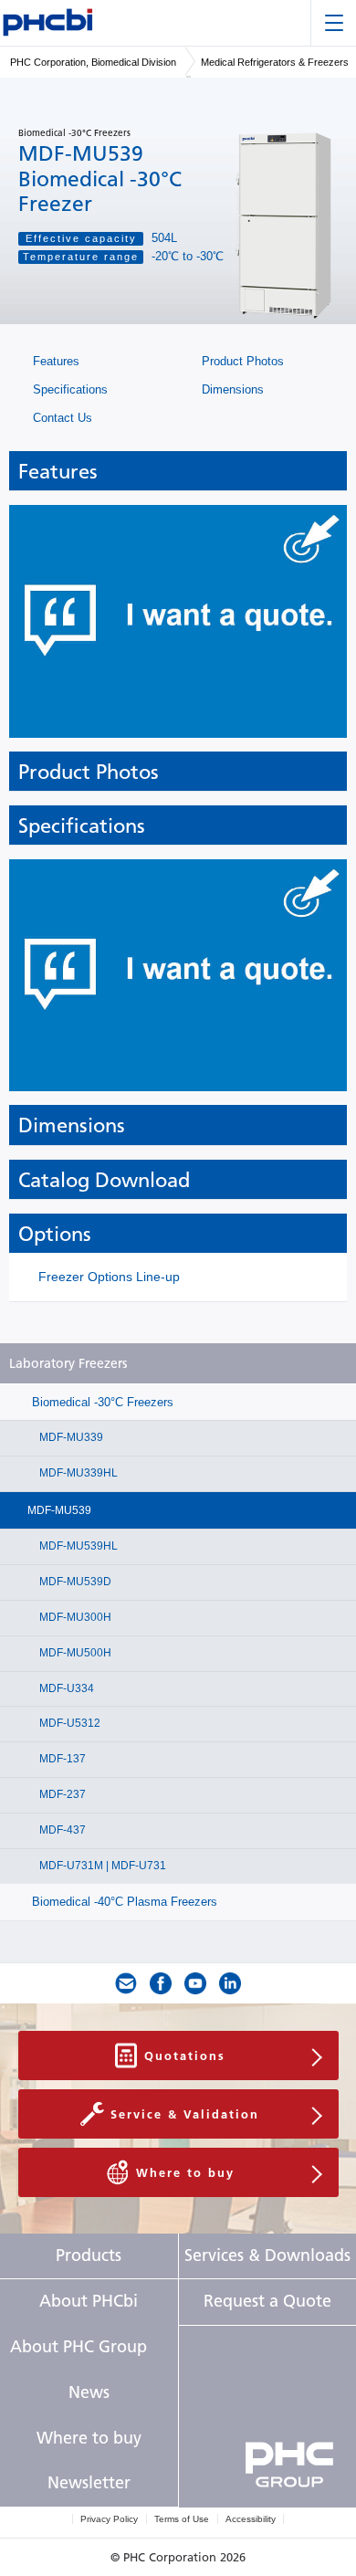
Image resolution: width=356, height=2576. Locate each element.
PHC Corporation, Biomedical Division (93, 62)
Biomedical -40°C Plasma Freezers (123, 1902)
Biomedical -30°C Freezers (101, 1402)
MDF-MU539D (74, 1582)
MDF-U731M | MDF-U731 (101, 1866)
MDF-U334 (65, 1688)
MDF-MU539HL (77, 1546)
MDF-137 (61, 1759)
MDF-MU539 (59, 1510)
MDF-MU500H (74, 1653)
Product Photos (241, 361)
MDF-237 (61, 1794)
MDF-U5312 (68, 1723)
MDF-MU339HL (77, 1473)
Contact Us (61, 418)
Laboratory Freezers (68, 1364)
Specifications (68, 389)
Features (54, 361)
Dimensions (231, 389)
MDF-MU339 (70, 1437)
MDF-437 (61, 1830)
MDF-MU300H (74, 1617)
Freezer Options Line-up (109, 1277)
